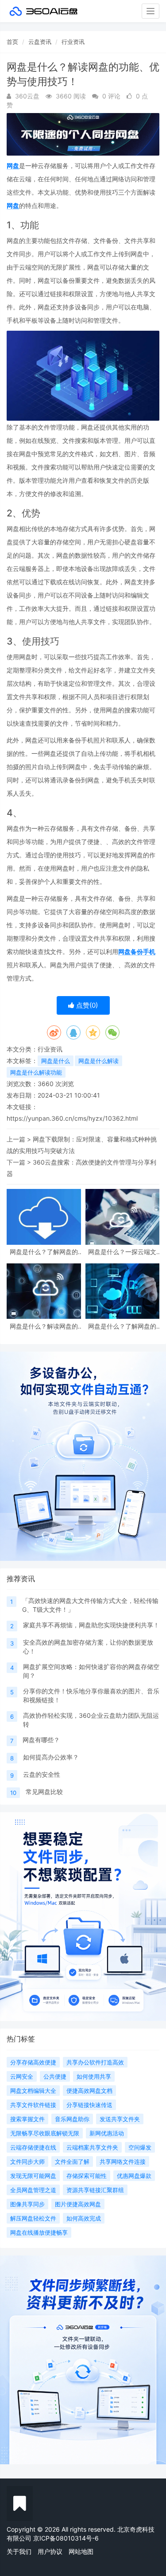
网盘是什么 (56, 1061)
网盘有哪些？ (41, 1740)
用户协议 (50, 2551)
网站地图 (81, 2551)
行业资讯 (73, 42)
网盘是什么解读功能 (36, 1072)
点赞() (86, 1005)
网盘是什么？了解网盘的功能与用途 (44, 1252)
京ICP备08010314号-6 (66, 2538)
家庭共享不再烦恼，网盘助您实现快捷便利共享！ (91, 1625)
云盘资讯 (40, 42)
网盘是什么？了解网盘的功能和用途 (122, 1326)
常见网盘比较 (44, 1792)
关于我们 (19, 2551)
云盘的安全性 (42, 1774)
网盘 (13, 166)
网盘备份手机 (137, 952)
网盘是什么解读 (98, 1061)
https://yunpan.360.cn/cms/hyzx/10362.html (72, 1118)
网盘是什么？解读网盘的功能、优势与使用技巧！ (44, 1326)
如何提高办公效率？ (51, 1757)
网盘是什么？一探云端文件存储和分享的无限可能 (122, 1252)
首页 (12, 42)
